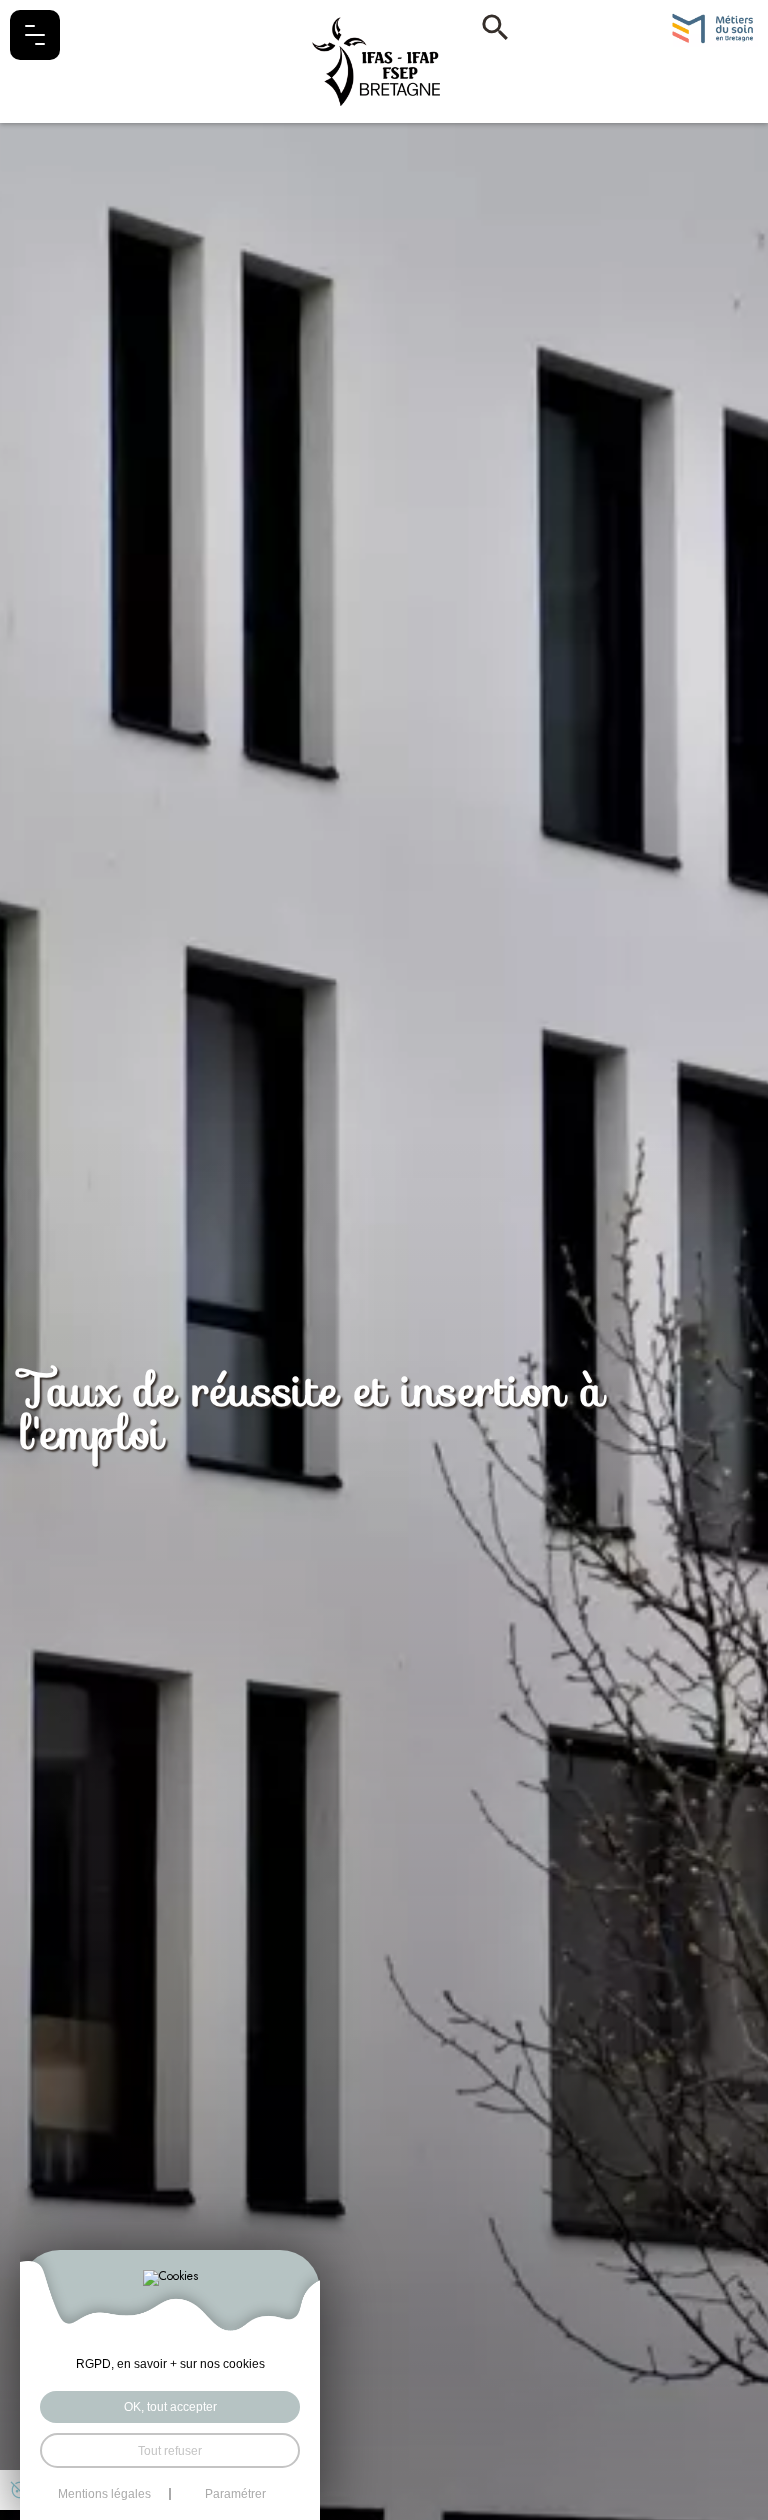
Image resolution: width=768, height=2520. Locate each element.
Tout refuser (170, 2450)
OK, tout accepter (170, 2406)
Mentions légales (104, 2494)
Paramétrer (235, 2494)
